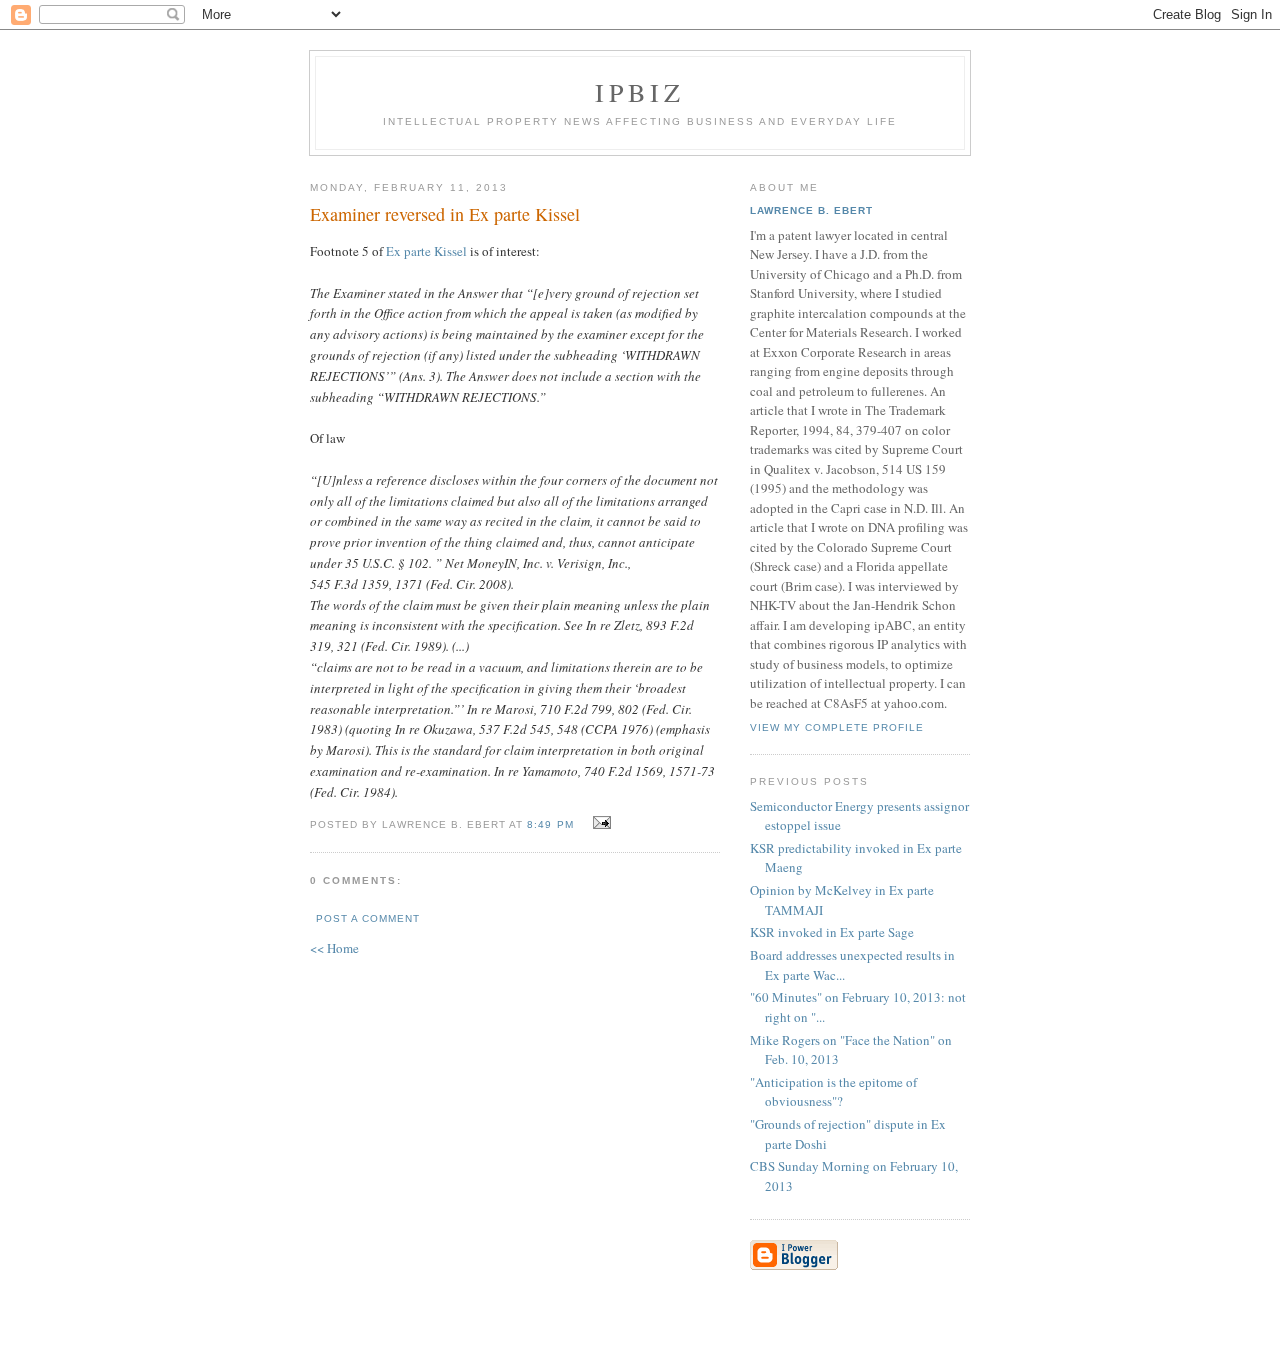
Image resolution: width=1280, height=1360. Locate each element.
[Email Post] (599, 823)
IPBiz (640, 92)
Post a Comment (368, 918)
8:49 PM (550, 824)
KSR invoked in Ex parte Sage (832, 932)
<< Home (334, 948)
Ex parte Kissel (426, 251)
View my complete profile (837, 727)
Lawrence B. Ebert (811, 210)
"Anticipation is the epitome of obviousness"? (833, 1092)
